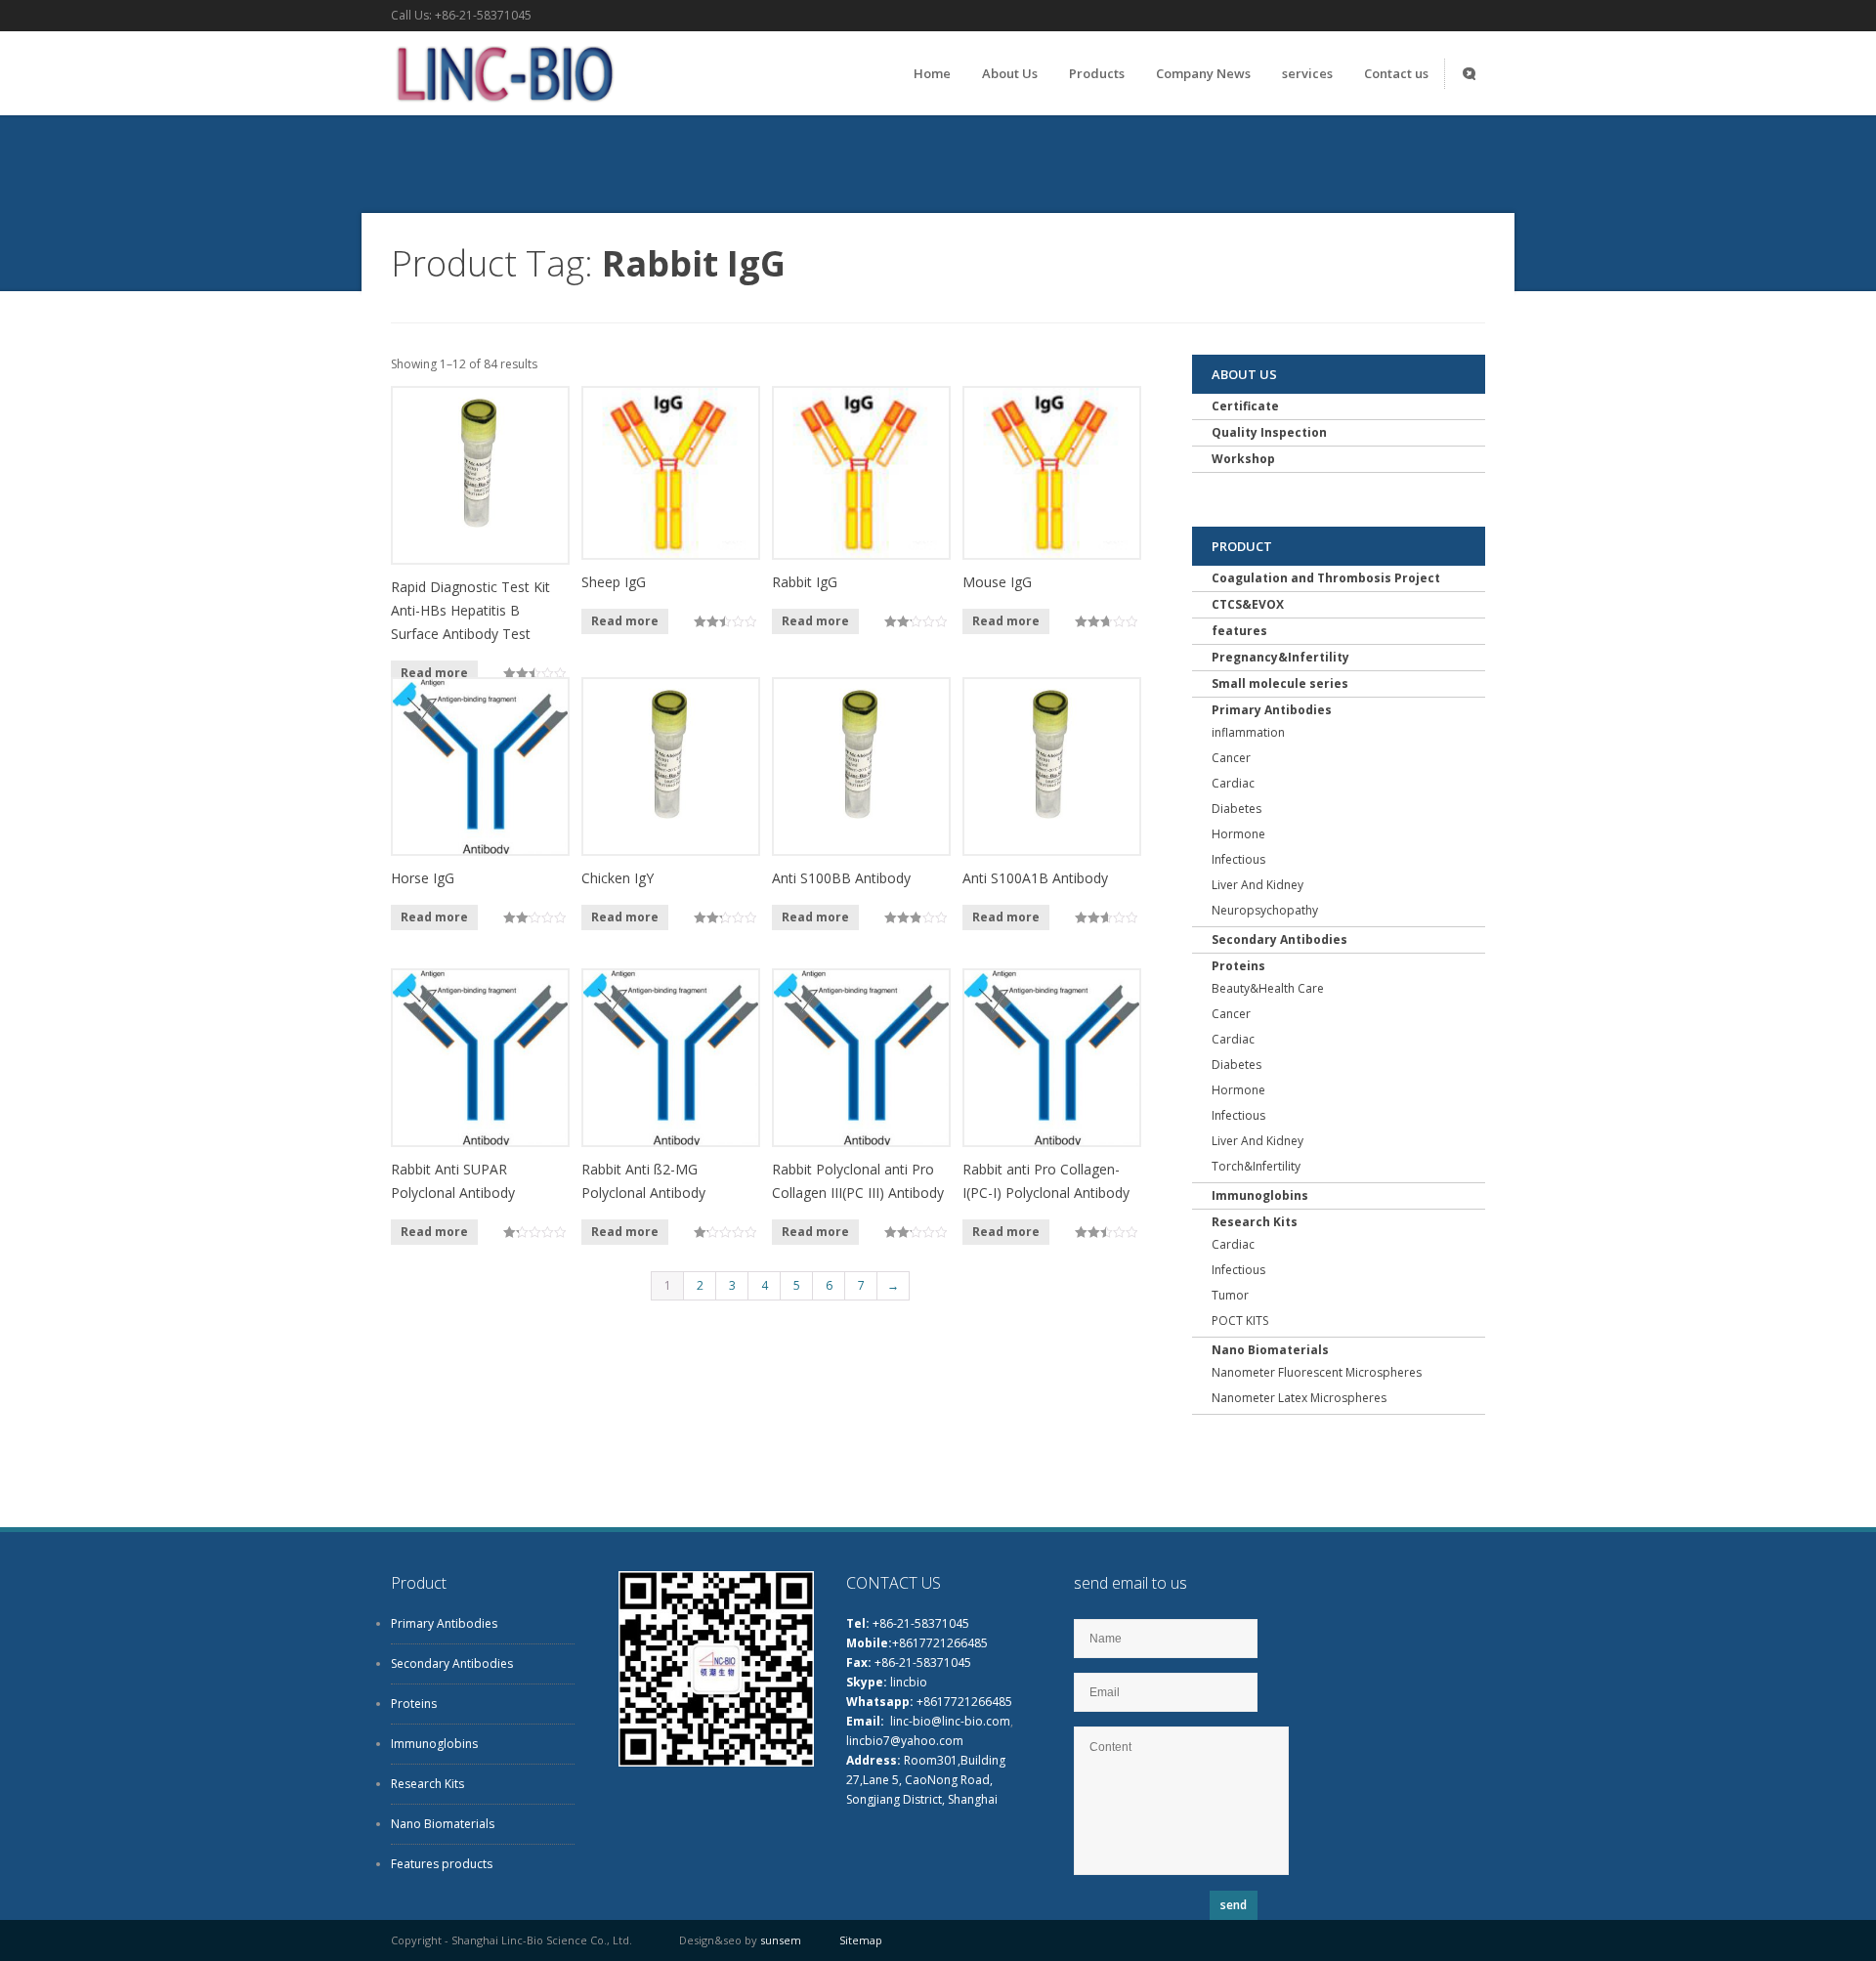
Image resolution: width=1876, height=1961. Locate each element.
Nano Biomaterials (1270, 1350)
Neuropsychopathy (1265, 910)
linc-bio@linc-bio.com (950, 1721)
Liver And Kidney (1258, 885)
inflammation (1248, 732)
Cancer (1231, 758)
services (1307, 73)
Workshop (1243, 459)
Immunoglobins (1260, 1195)
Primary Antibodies (1272, 710)
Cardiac (1233, 783)
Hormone (1238, 834)
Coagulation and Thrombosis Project (1326, 578)
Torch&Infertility (1256, 1166)
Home (932, 73)
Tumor (1230, 1295)
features (1239, 631)
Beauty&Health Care (1268, 988)
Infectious (1238, 859)
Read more (434, 673)
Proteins (1238, 966)
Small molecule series (1280, 683)
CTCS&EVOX (1248, 604)
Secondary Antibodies (1279, 939)
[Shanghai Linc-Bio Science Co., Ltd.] (503, 107)
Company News (1203, 73)
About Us (1010, 73)
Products (1097, 73)
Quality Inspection (1269, 432)
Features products (442, 1864)
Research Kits (1255, 1222)
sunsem (781, 1940)
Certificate (1245, 406)
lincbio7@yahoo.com (905, 1741)
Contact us (1396, 73)
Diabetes (1236, 809)
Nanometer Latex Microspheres (1299, 1398)
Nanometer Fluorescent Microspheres (1317, 1372)
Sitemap (861, 1940)
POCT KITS (1240, 1321)
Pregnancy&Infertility (1280, 657)
